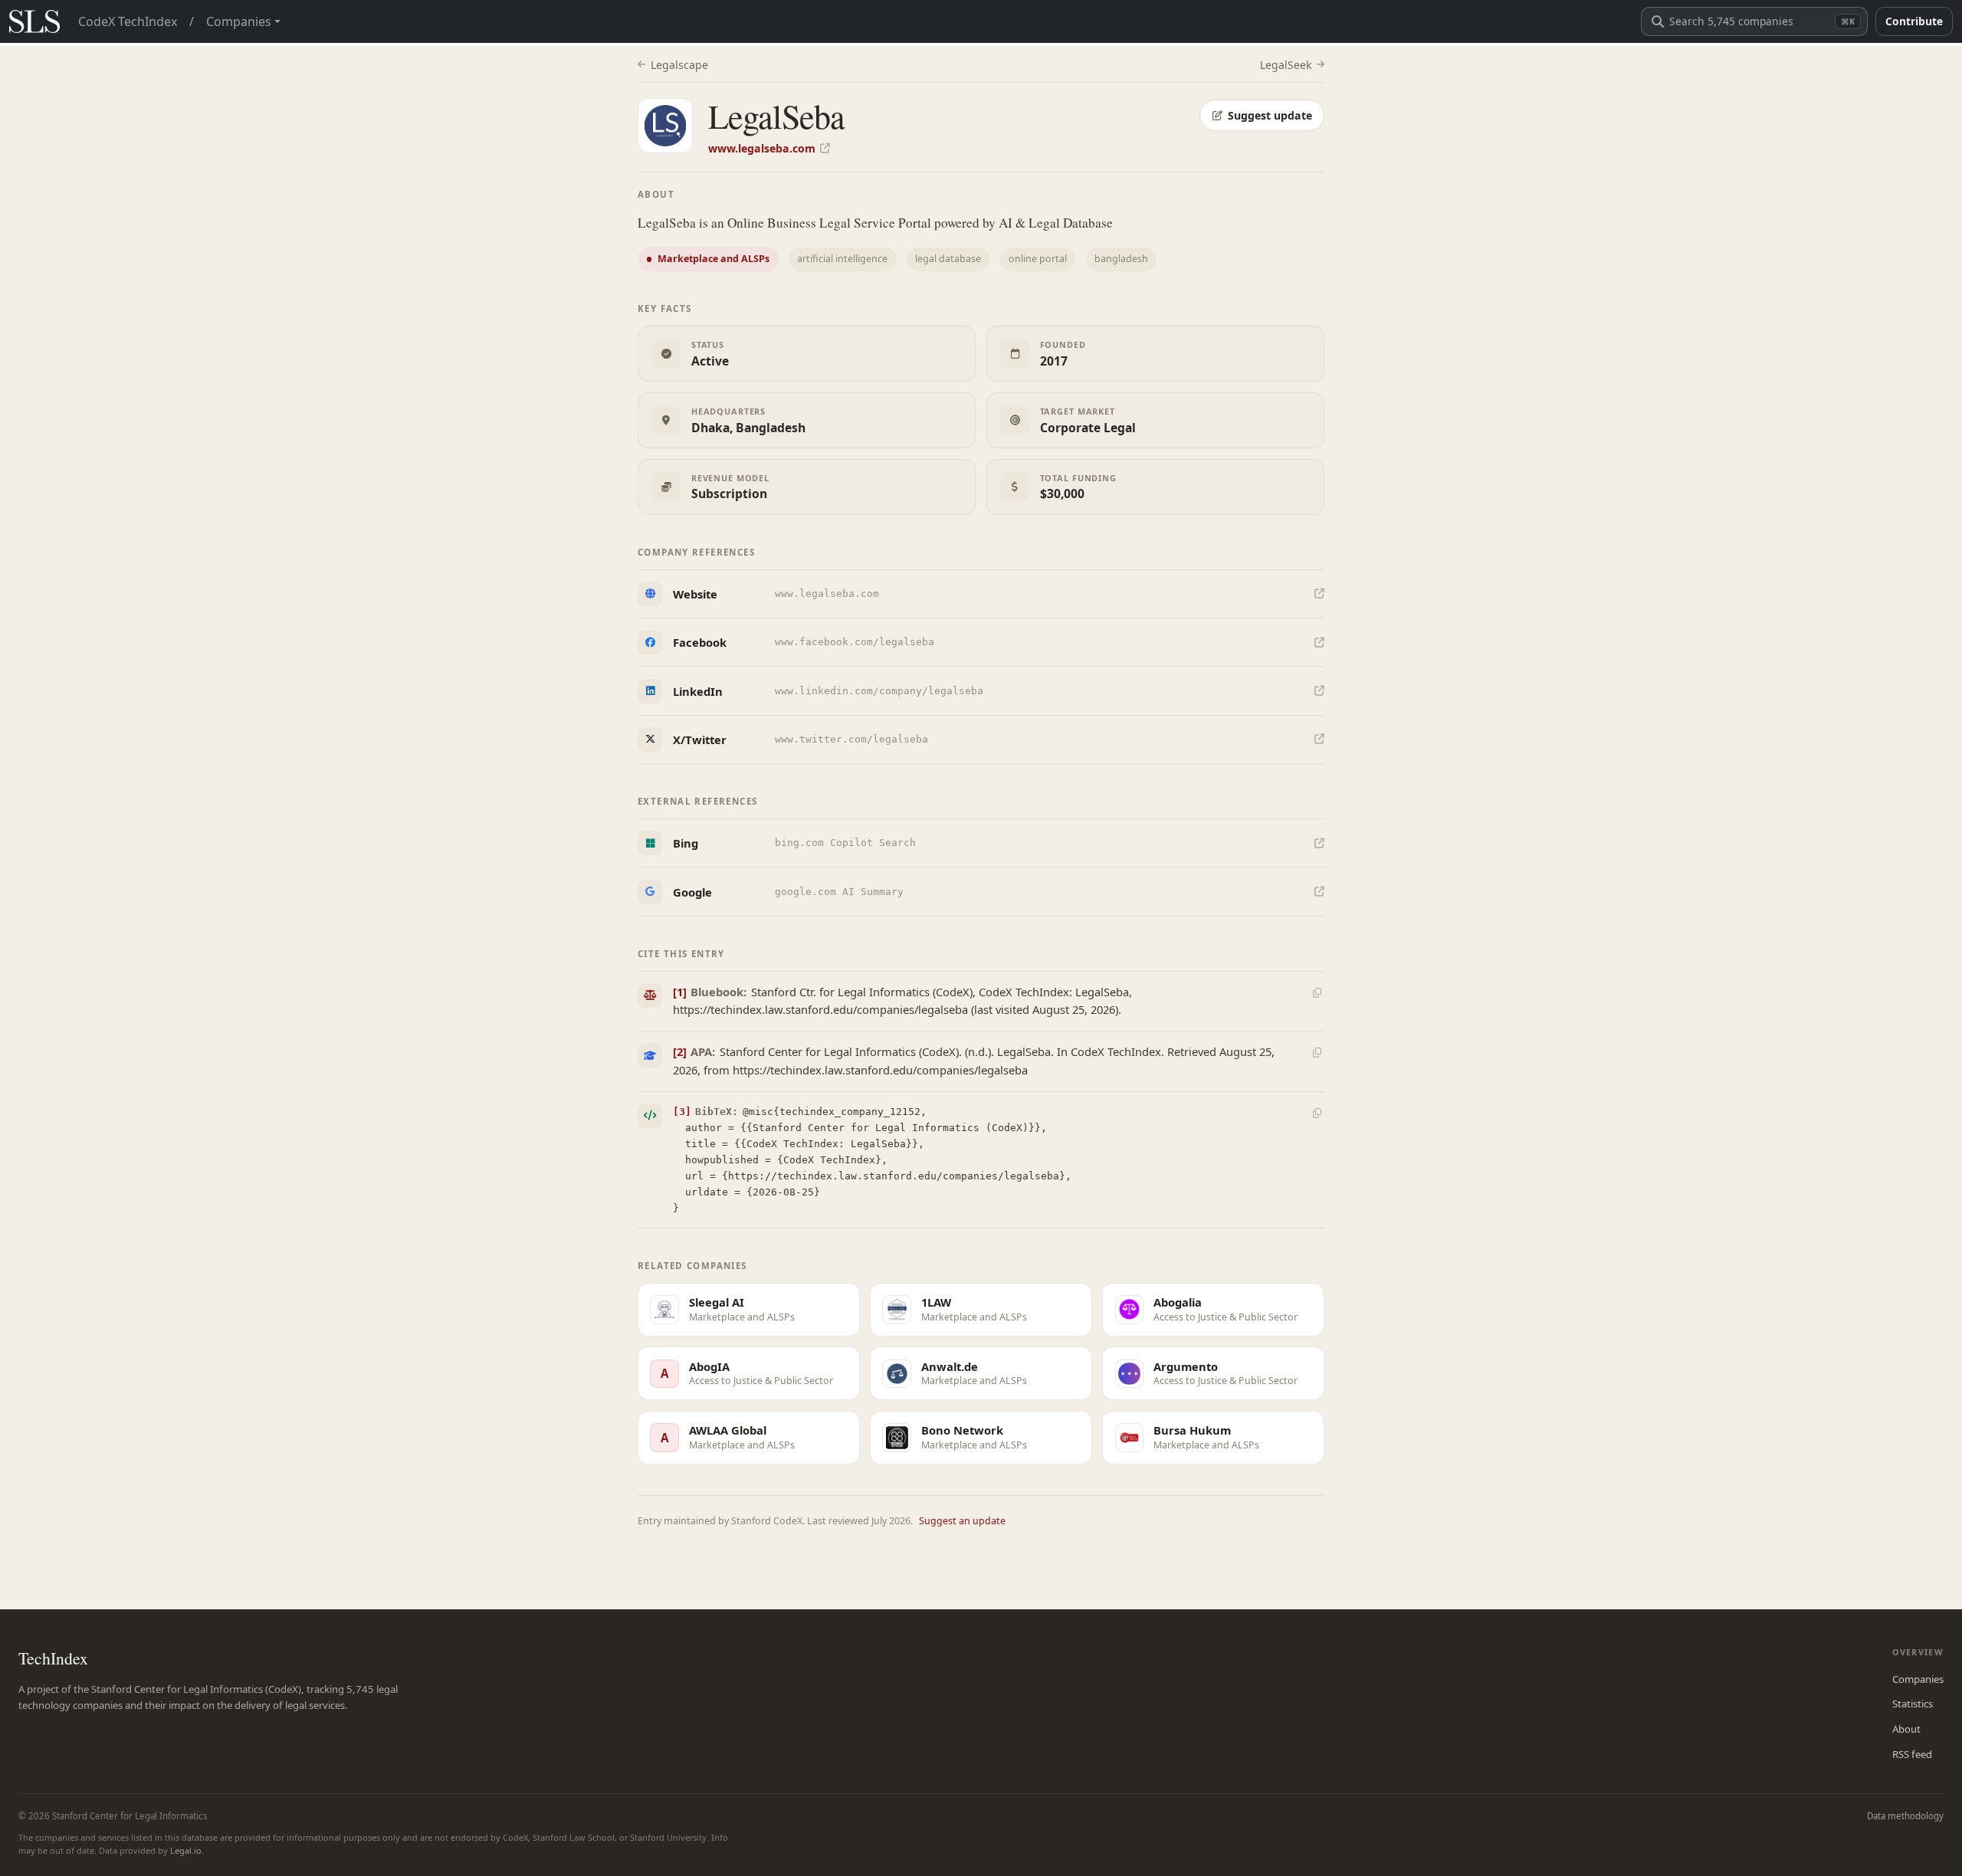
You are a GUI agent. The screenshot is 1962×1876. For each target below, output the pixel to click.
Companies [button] (239, 21)
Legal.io (186, 1850)
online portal (1038, 259)
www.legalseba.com (762, 148)
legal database (948, 259)
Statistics (1913, 1704)
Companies (1918, 1679)
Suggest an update (962, 1521)
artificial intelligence (842, 259)
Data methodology (1905, 1816)
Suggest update (1270, 115)
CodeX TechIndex (128, 21)
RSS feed (1912, 1754)
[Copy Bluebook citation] (1317, 992)
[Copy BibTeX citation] (1317, 1113)
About (1906, 1729)
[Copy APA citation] (1317, 1053)
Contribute (1914, 21)
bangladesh (1121, 259)
